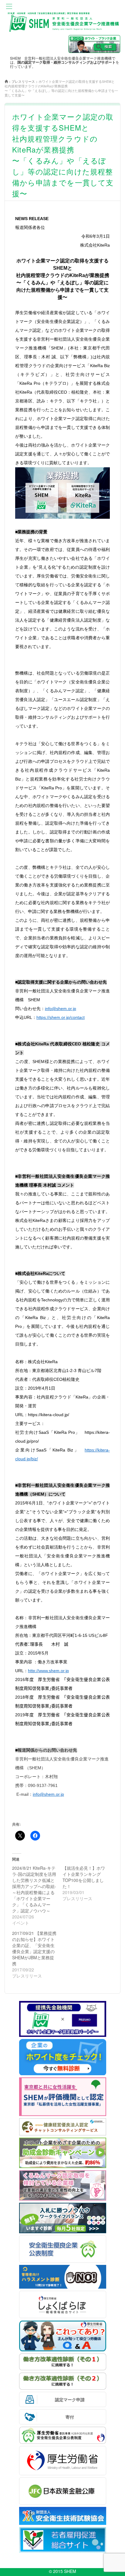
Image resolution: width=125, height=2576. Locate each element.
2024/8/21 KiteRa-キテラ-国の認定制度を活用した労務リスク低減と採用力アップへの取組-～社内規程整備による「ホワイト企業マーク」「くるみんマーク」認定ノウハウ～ (34, 1889)
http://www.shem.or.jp (48, 1671)
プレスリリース (23, 81)
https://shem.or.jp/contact (61, 1017)
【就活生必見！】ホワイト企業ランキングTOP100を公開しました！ (84, 1877)
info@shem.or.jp (61, 1009)
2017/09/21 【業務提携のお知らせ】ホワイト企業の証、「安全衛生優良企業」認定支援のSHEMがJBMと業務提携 (34, 1948)
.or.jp (48, 1794)
